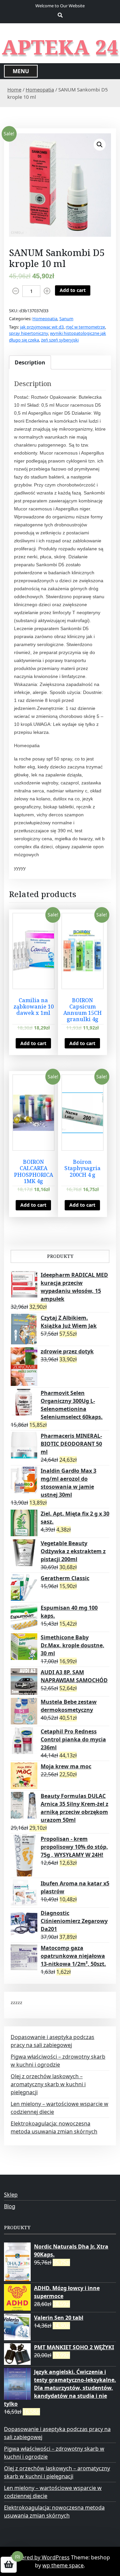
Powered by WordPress (40, 2557)
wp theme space (63, 2565)
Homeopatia (40, 89)
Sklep (11, 2195)
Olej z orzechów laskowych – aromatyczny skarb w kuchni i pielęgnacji (48, 2084)
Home (14, 89)
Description (30, 362)
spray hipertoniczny (28, 333)
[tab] (30, 362)
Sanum (66, 319)
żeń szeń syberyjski (60, 340)
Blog (10, 2206)
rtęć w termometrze (85, 327)
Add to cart (73, 290)
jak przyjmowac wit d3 (42, 327)
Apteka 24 (60, 47)
